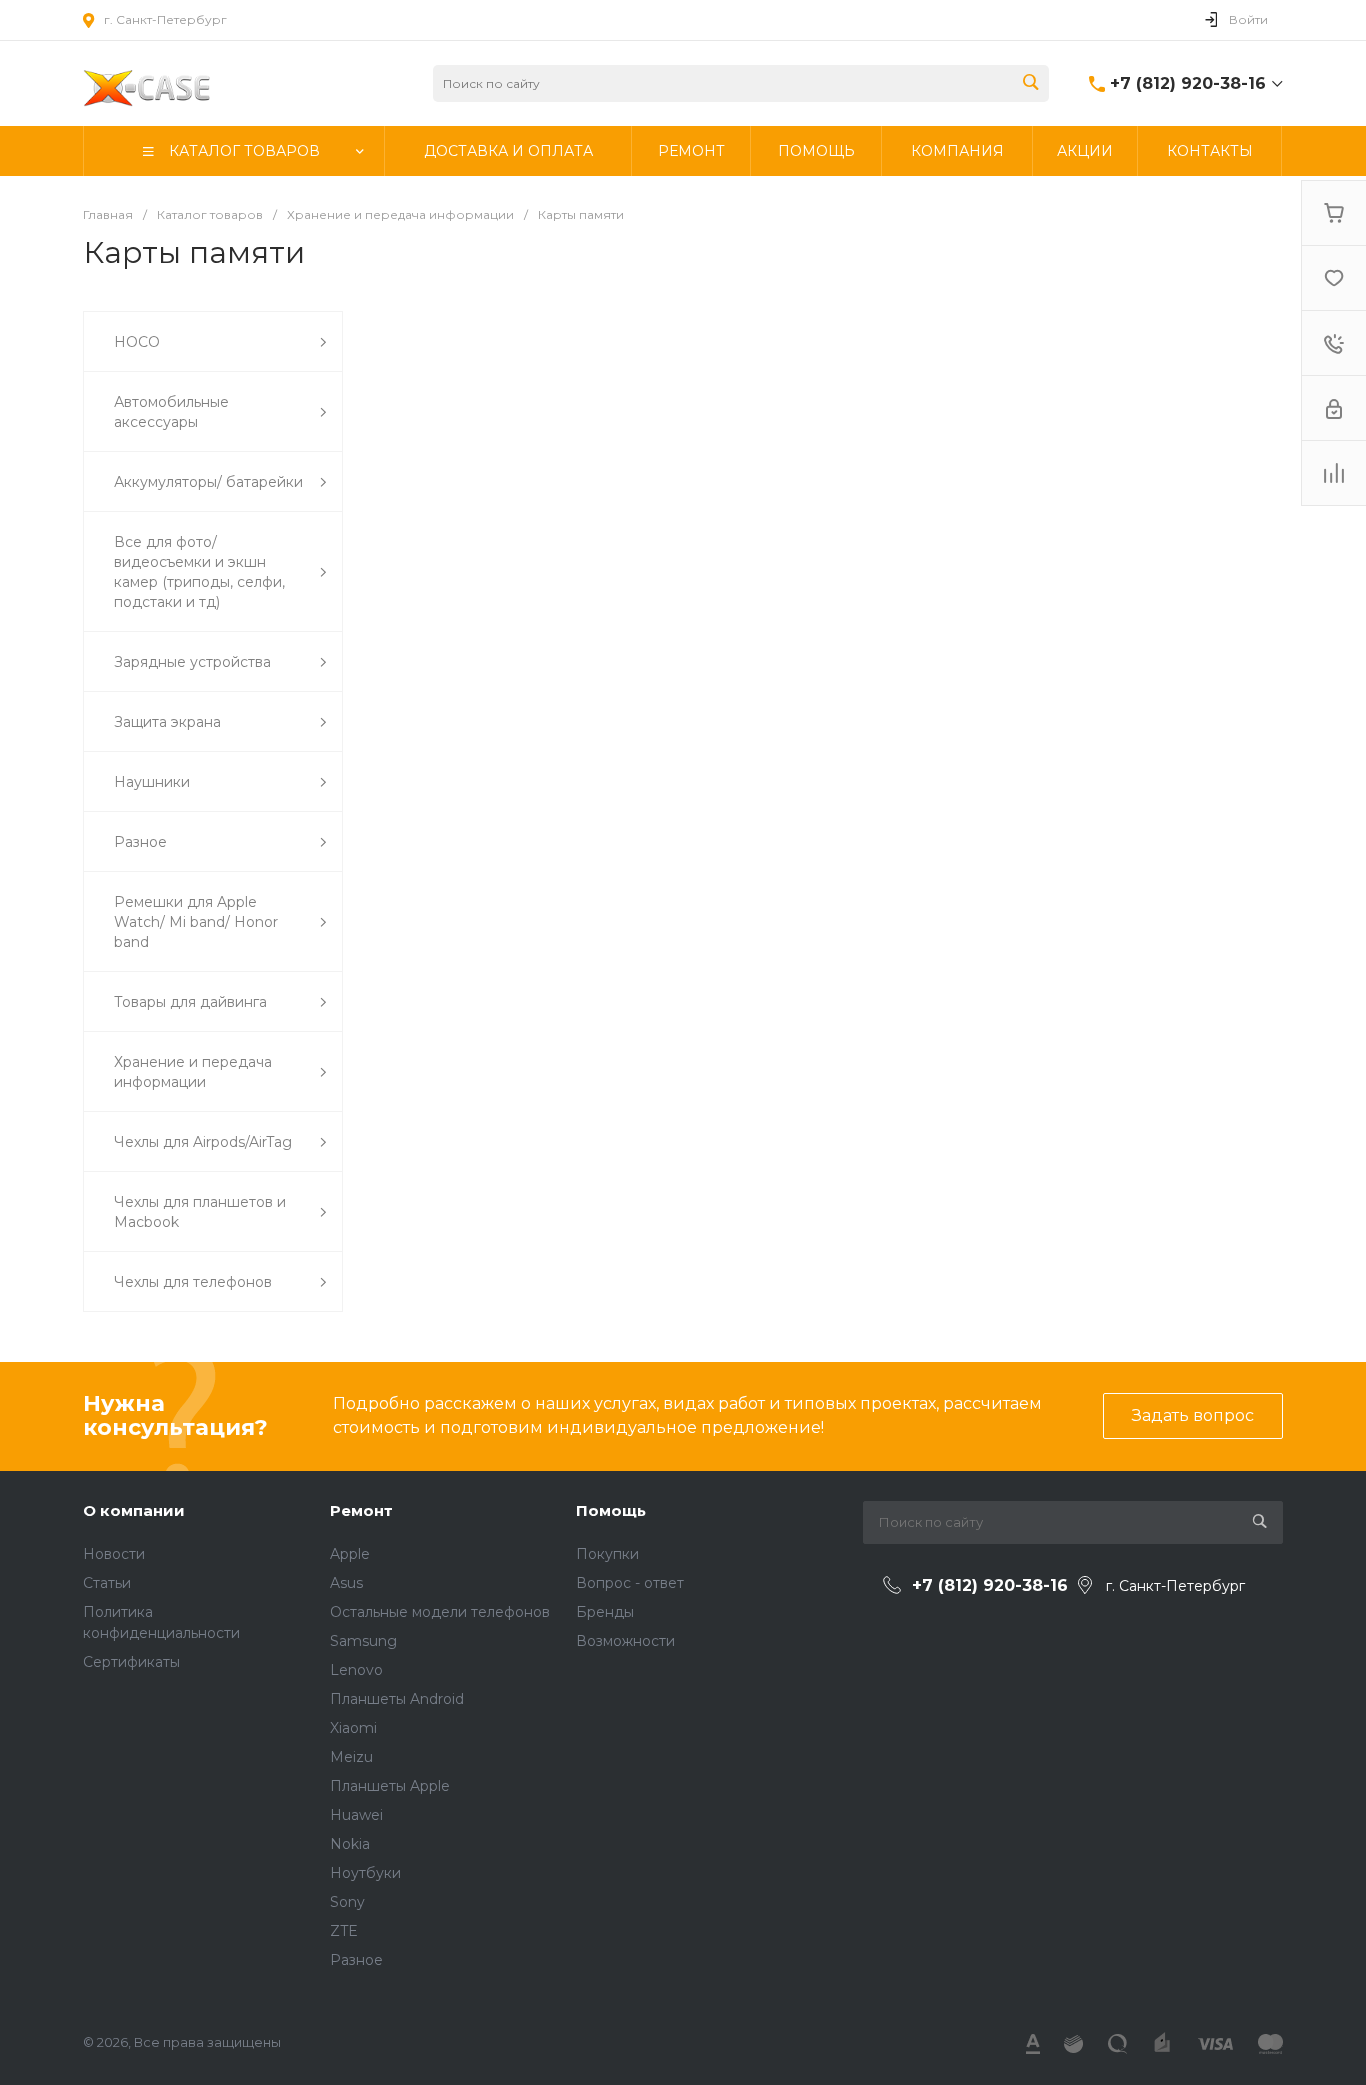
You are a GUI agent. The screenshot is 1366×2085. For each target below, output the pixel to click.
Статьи (107, 1583)
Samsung (363, 1641)
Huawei (356, 1815)
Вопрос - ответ (630, 1583)
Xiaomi (353, 1728)
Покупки (607, 1554)
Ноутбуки (365, 1873)
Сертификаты (131, 1662)
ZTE (344, 1931)
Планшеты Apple (390, 1786)
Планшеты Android (397, 1699)
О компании (134, 1510)
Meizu (351, 1757)
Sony (347, 1902)
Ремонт (361, 1510)
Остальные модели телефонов (440, 1612)
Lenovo (356, 1670)
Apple (350, 1554)
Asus (346, 1583)
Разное (356, 1960)
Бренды (605, 1612)
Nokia (350, 1844)
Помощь (611, 1510)
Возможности (625, 1641)
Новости (114, 1554)
